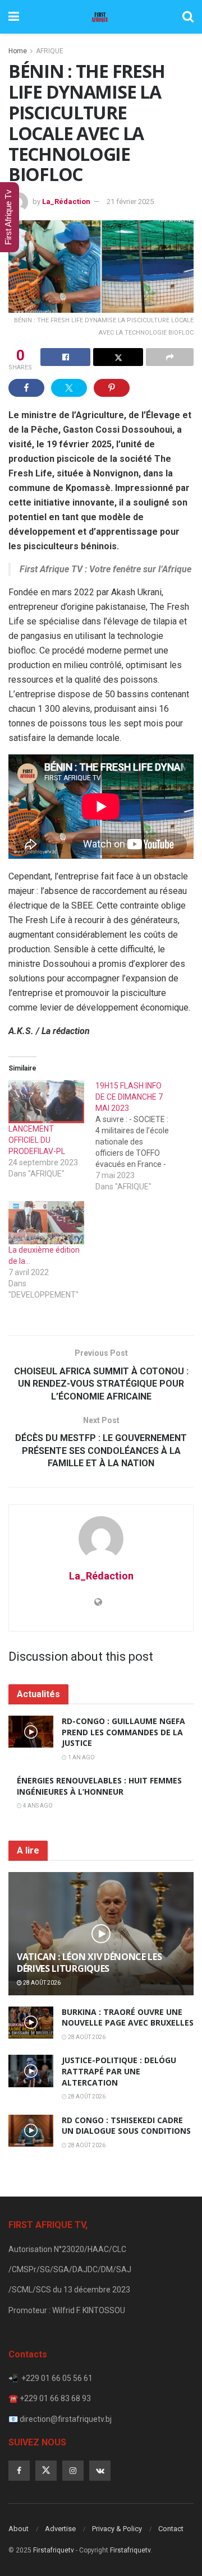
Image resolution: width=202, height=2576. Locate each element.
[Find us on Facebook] (19, 2471)
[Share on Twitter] (118, 357)
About (19, 2529)
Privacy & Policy (117, 2529)
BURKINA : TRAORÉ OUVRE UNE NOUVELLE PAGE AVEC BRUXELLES (128, 2017)
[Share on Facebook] (65, 357)
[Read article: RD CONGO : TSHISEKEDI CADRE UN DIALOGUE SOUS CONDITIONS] (31, 2131)
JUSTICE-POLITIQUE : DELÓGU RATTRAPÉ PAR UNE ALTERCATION (119, 2071)
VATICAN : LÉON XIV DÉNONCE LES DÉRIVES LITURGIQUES (89, 1963)
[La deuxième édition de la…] (46, 1223)
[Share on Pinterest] (112, 388)
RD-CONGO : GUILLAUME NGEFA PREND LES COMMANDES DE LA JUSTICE (123, 1732)
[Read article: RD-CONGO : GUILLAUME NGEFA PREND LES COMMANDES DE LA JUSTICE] (31, 1732)
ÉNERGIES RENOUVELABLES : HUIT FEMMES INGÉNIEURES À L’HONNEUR (99, 1786)
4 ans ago (37, 1806)
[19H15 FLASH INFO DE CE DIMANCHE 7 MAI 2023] (139, 1136)
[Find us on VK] (100, 2471)
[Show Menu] (14, 17)
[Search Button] (188, 17)
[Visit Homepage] (100, 17)
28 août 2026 (41, 1983)
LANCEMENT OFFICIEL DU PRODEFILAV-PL (37, 1140)
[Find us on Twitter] (46, 2471)
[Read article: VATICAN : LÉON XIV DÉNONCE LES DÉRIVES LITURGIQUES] (101, 1938)
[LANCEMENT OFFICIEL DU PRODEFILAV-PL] (46, 1102)
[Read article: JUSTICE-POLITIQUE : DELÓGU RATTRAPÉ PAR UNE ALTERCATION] (31, 2071)
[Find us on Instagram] (73, 2471)
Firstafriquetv (54, 2550)
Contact (171, 2529)
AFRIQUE (50, 51)
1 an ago (81, 1757)
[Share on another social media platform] (170, 357)
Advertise (60, 2529)
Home (18, 51)
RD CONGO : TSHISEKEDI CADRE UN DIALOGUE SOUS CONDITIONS (126, 2126)
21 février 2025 (130, 201)
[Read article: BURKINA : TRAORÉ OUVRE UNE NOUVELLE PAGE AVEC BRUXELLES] (31, 2023)
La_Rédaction (66, 201)
